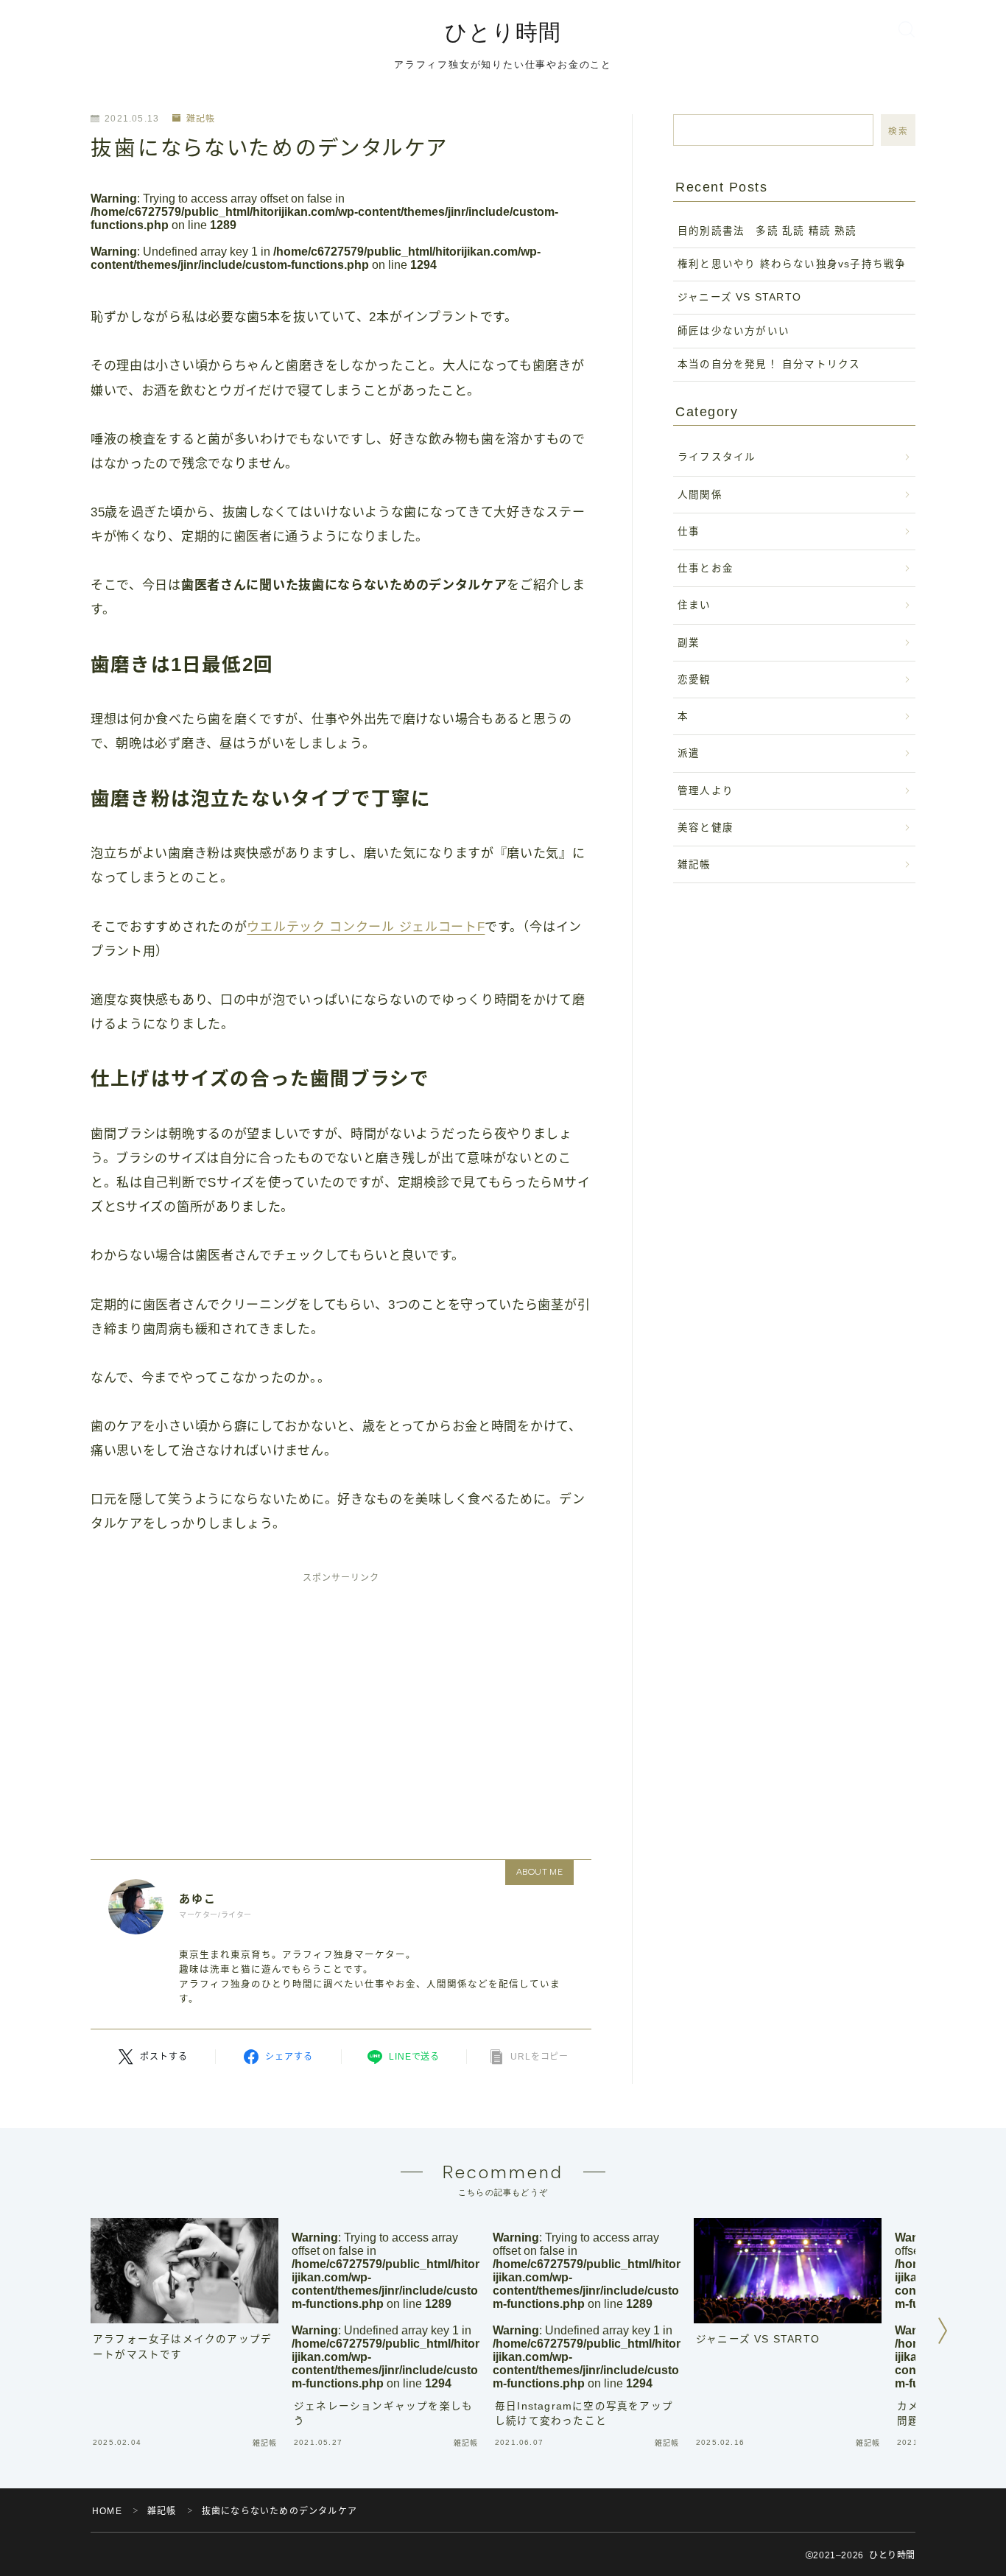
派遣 (689, 753)
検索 (898, 131)
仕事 (689, 531)
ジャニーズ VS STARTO (739, 297)
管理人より (706, 791)
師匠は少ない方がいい (734, 331)
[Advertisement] (341, 1703)
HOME (107, 2511)
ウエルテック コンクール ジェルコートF (366, 927)
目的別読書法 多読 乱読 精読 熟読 (773, 231)
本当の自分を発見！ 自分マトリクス (769, 364)
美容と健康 (706, 828)
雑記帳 (201, 119)
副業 (689, 643)
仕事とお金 (706, 568)
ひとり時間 (503, 32)
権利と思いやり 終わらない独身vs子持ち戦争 (792, 264)
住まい (694, 605)
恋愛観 (694, 680)
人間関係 (700, 495)
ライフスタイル (717, 457)
